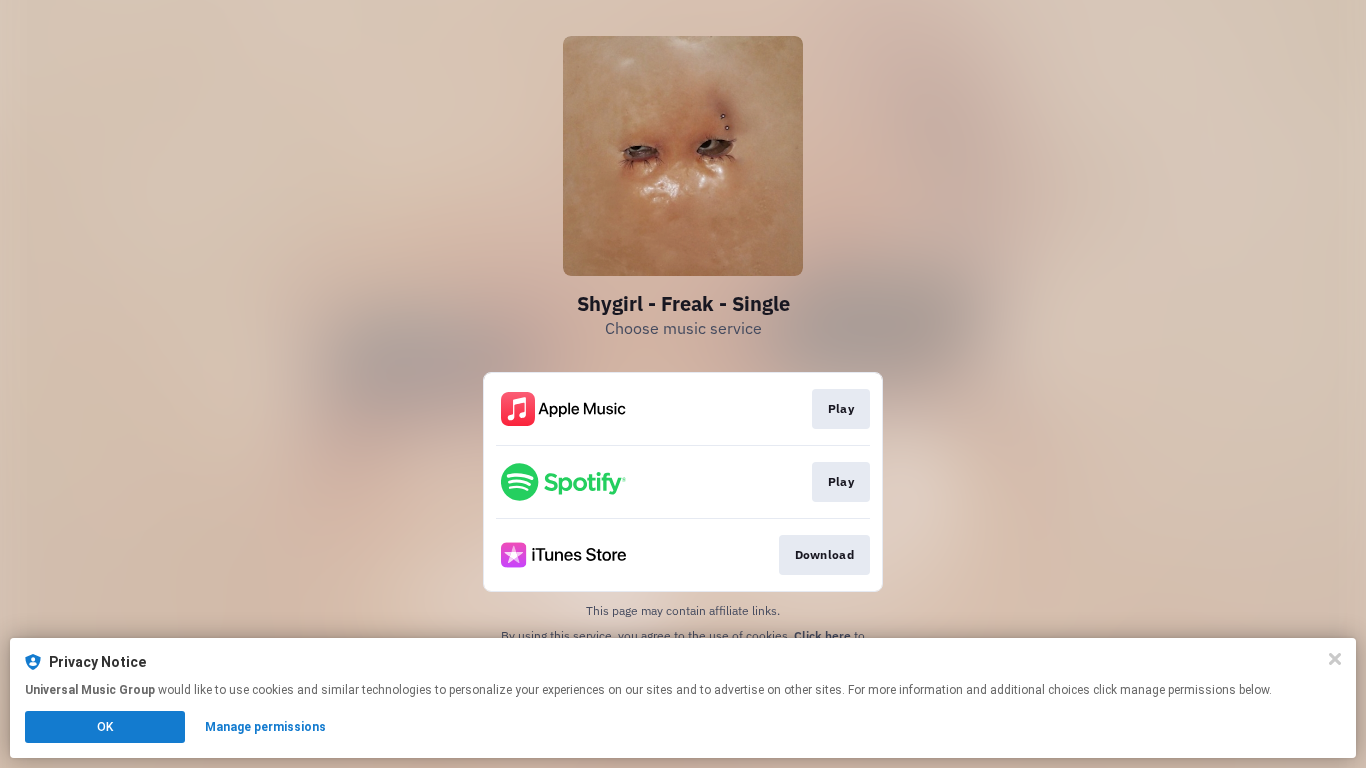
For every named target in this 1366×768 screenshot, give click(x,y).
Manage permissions (265, 727)
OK (105, 727)
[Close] (1335, 659)
